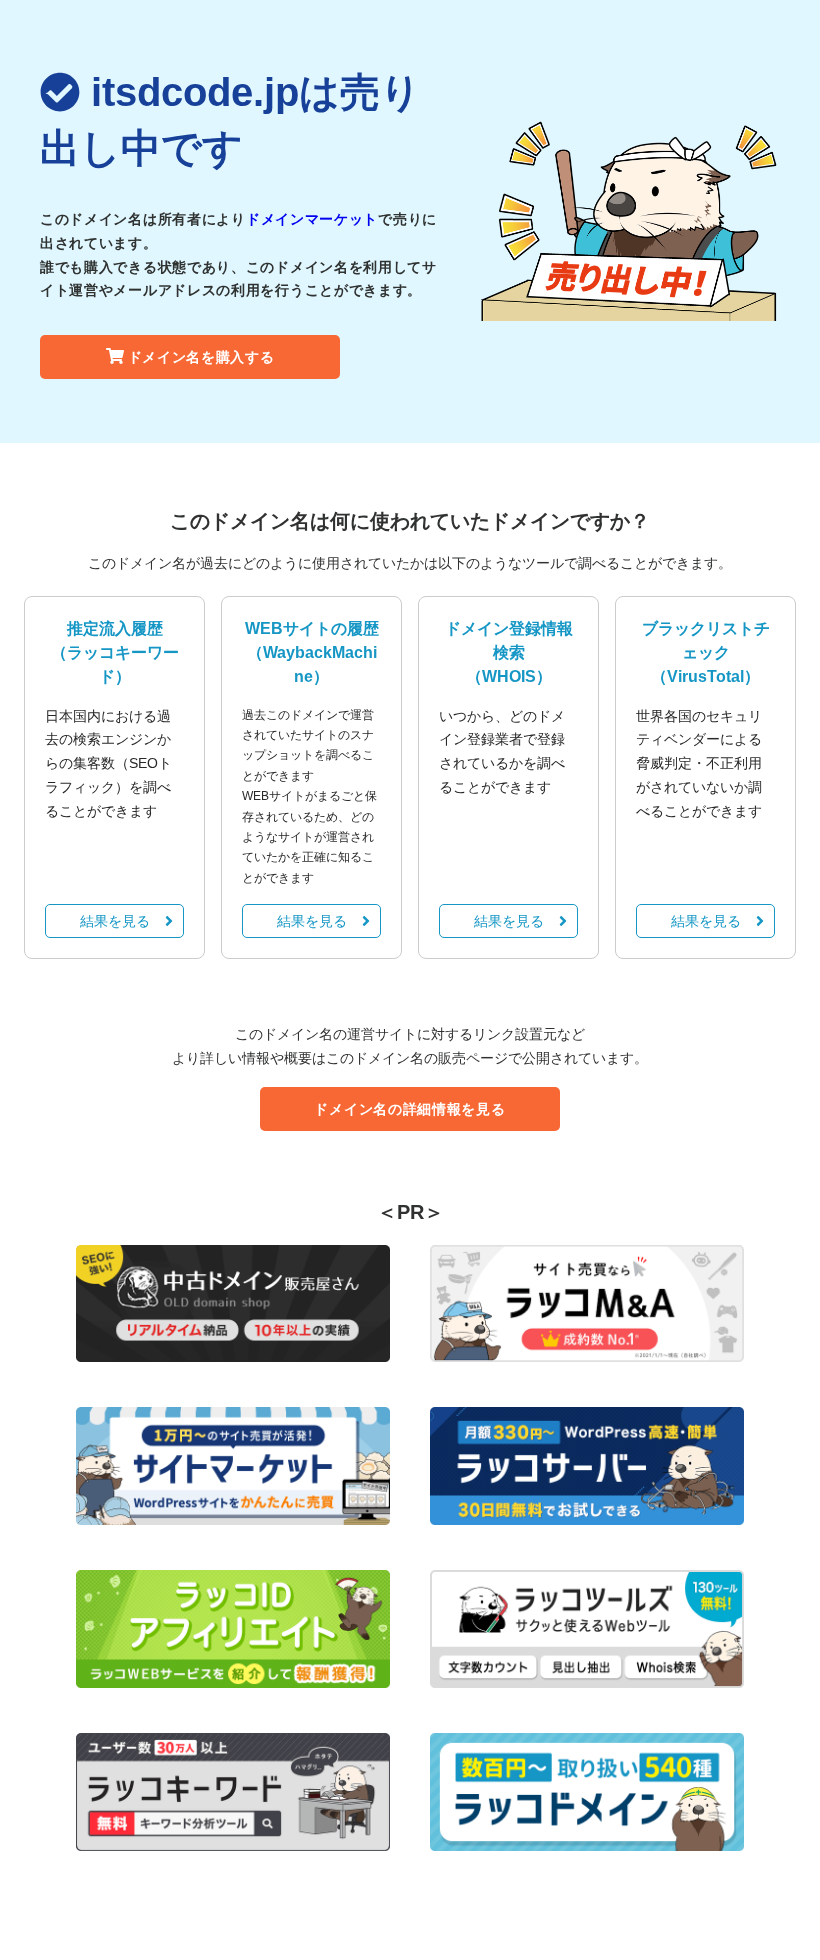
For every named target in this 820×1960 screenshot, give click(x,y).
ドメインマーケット (312, 219)
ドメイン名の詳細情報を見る (409, 1109)
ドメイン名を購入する (201, 357)
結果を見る (115, 921)
